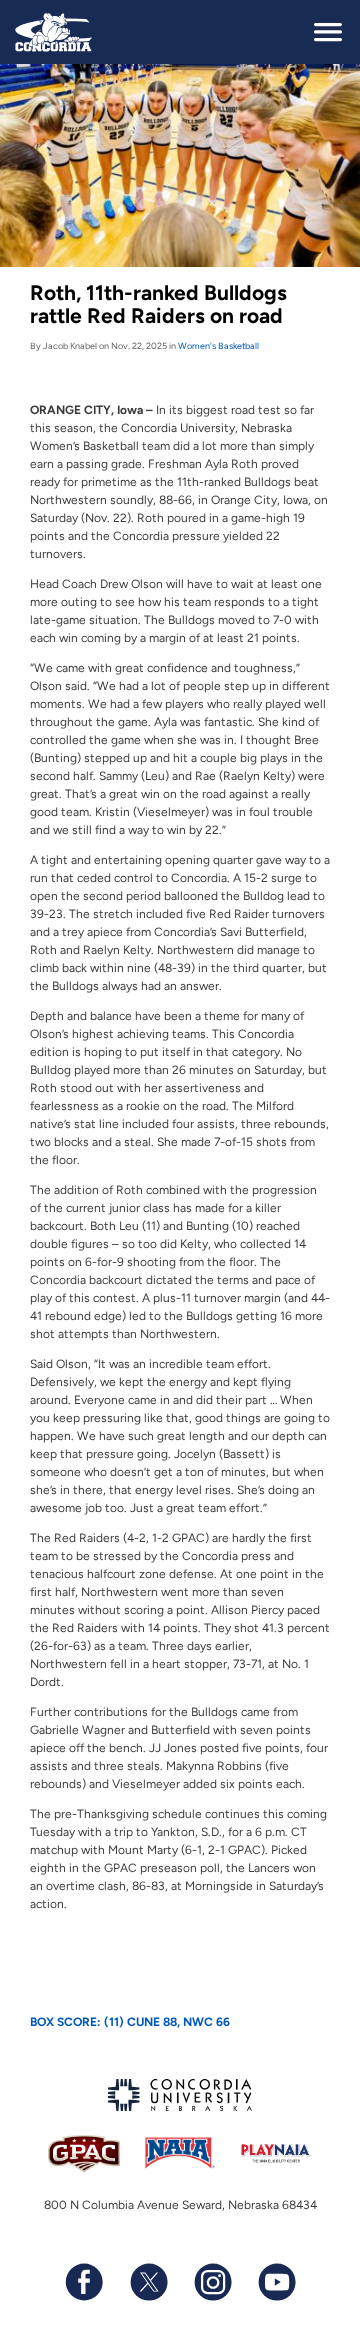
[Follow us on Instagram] (212, 2282)
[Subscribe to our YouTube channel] (276, 2282)
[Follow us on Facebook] (84, 2282)
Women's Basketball (218, 345)
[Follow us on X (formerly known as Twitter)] (148, 2282)
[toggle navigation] (328, 32)
